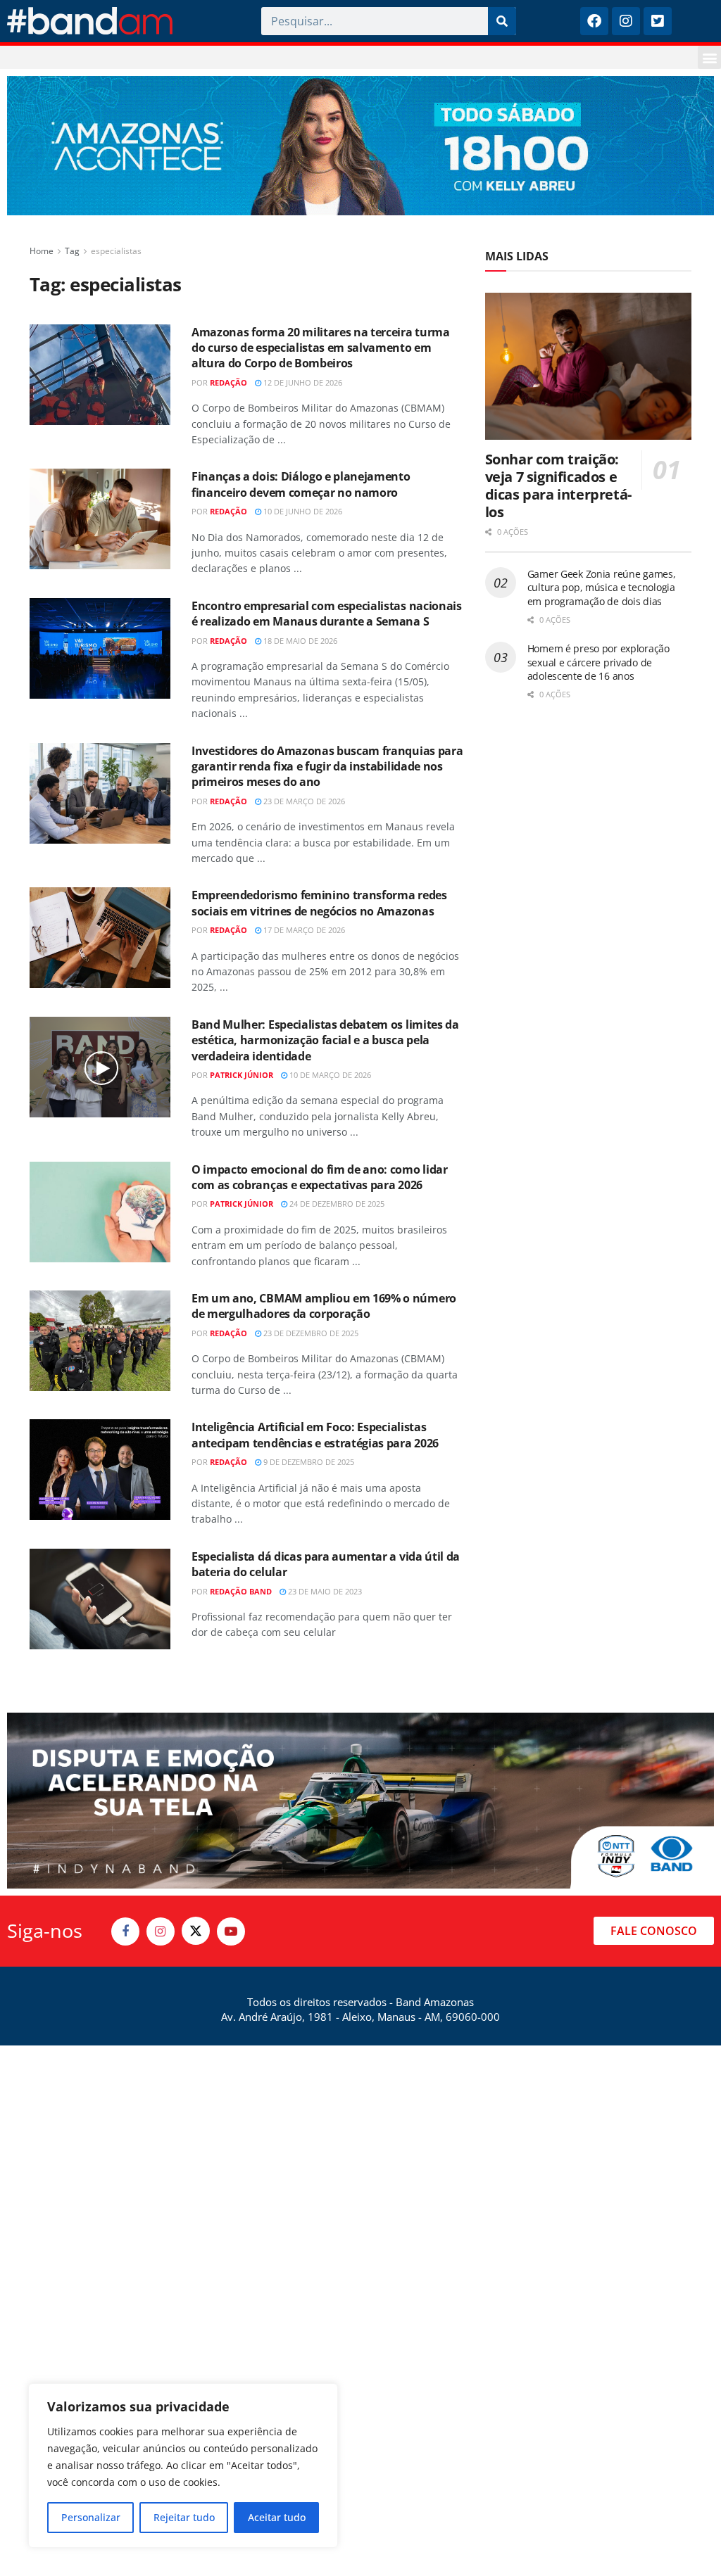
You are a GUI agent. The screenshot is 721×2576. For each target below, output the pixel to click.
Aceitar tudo (277, 2517)
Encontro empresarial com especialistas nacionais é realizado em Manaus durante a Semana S (327, 614)
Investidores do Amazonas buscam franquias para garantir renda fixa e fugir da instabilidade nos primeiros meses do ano (327, 767)
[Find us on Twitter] (196, 1931)
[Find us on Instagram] (161, 1931)
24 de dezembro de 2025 (336, 1204)
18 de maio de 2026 (299, 641)
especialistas (116, 251)
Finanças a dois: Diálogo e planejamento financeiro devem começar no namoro (301, 484)
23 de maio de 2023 (324, 1591)
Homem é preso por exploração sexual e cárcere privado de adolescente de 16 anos (598, 662)
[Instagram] (626, 21)
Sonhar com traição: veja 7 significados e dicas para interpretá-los (558, 486)
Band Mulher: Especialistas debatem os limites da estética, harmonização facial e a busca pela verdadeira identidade (325, 1040)
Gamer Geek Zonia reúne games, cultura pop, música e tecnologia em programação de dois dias (602, 588)
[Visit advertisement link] (360, 146)
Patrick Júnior (242, 1075)
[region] (183, 2466)
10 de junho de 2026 (302, 511)
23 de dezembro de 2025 (310, 1333)
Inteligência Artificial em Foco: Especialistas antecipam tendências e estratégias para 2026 (315, 1435)
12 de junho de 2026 (302, 382)
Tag (72, 251)
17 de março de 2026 (303, 930)
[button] (709, 57)
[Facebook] (594, 21)
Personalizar (91, 2517)
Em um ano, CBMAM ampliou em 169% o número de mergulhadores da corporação (324, 1306)
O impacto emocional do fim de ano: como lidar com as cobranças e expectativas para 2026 (320, 1177)
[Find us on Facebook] (125, 1931)
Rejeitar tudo (184, 2517)
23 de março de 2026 (303, 801)
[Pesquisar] (502, 21)
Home (42, 251)
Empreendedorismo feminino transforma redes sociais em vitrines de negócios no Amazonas (319, 903)
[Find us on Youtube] (231, 1931)
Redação (228, 382)
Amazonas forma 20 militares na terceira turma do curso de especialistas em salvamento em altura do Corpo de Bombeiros (321, 348)
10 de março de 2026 (329, 1075)
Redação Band (241, 1591)
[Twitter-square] (658, 21)
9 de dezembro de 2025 (308, 1462)
